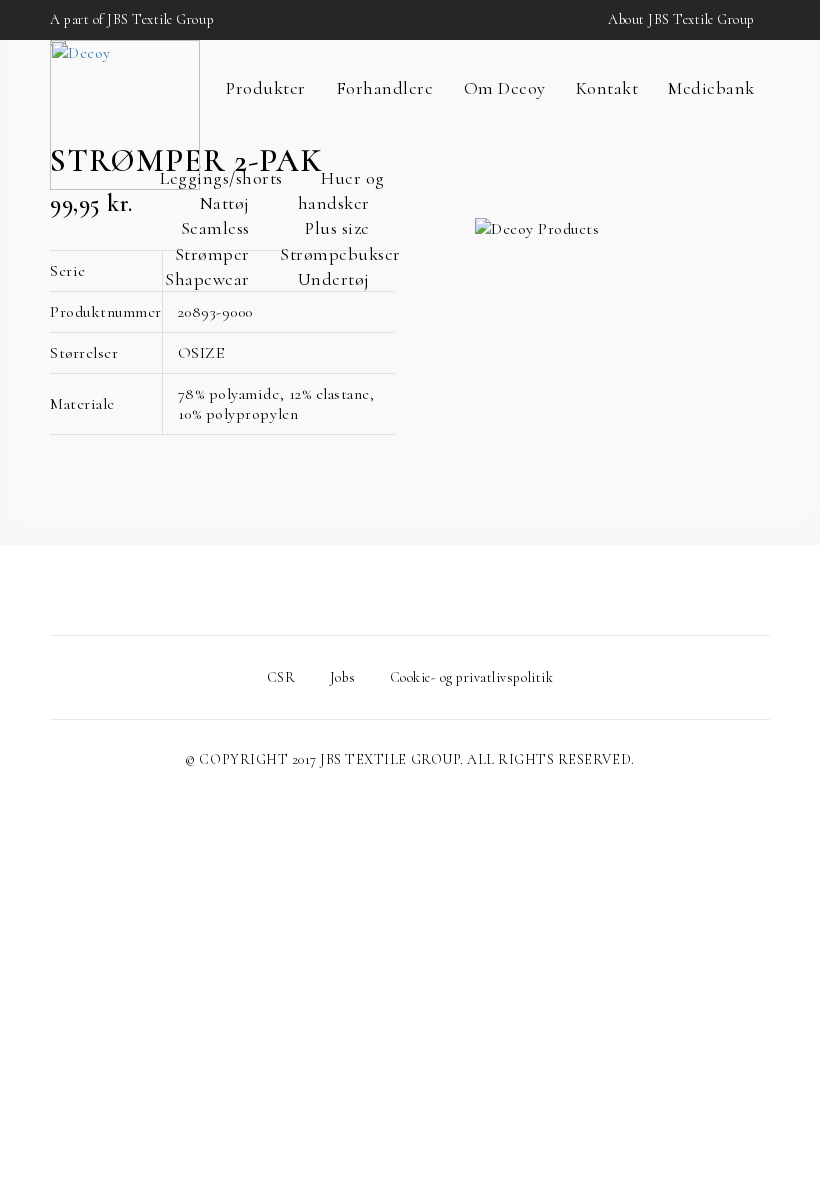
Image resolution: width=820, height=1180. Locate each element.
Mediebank (711, 88)
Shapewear (207, 279)
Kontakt (607, 88)
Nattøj (225, 203)
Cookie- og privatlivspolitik (472, 677)
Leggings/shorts (221, 178)
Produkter (266, 88)
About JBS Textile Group (681, 19)
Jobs (342, 677)
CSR (281, 677)
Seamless (215, 228)
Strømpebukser (340, 254)
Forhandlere (385, 88)
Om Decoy (505, 88)
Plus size (337, 228)
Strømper (212, 254)
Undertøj (334, 279)
